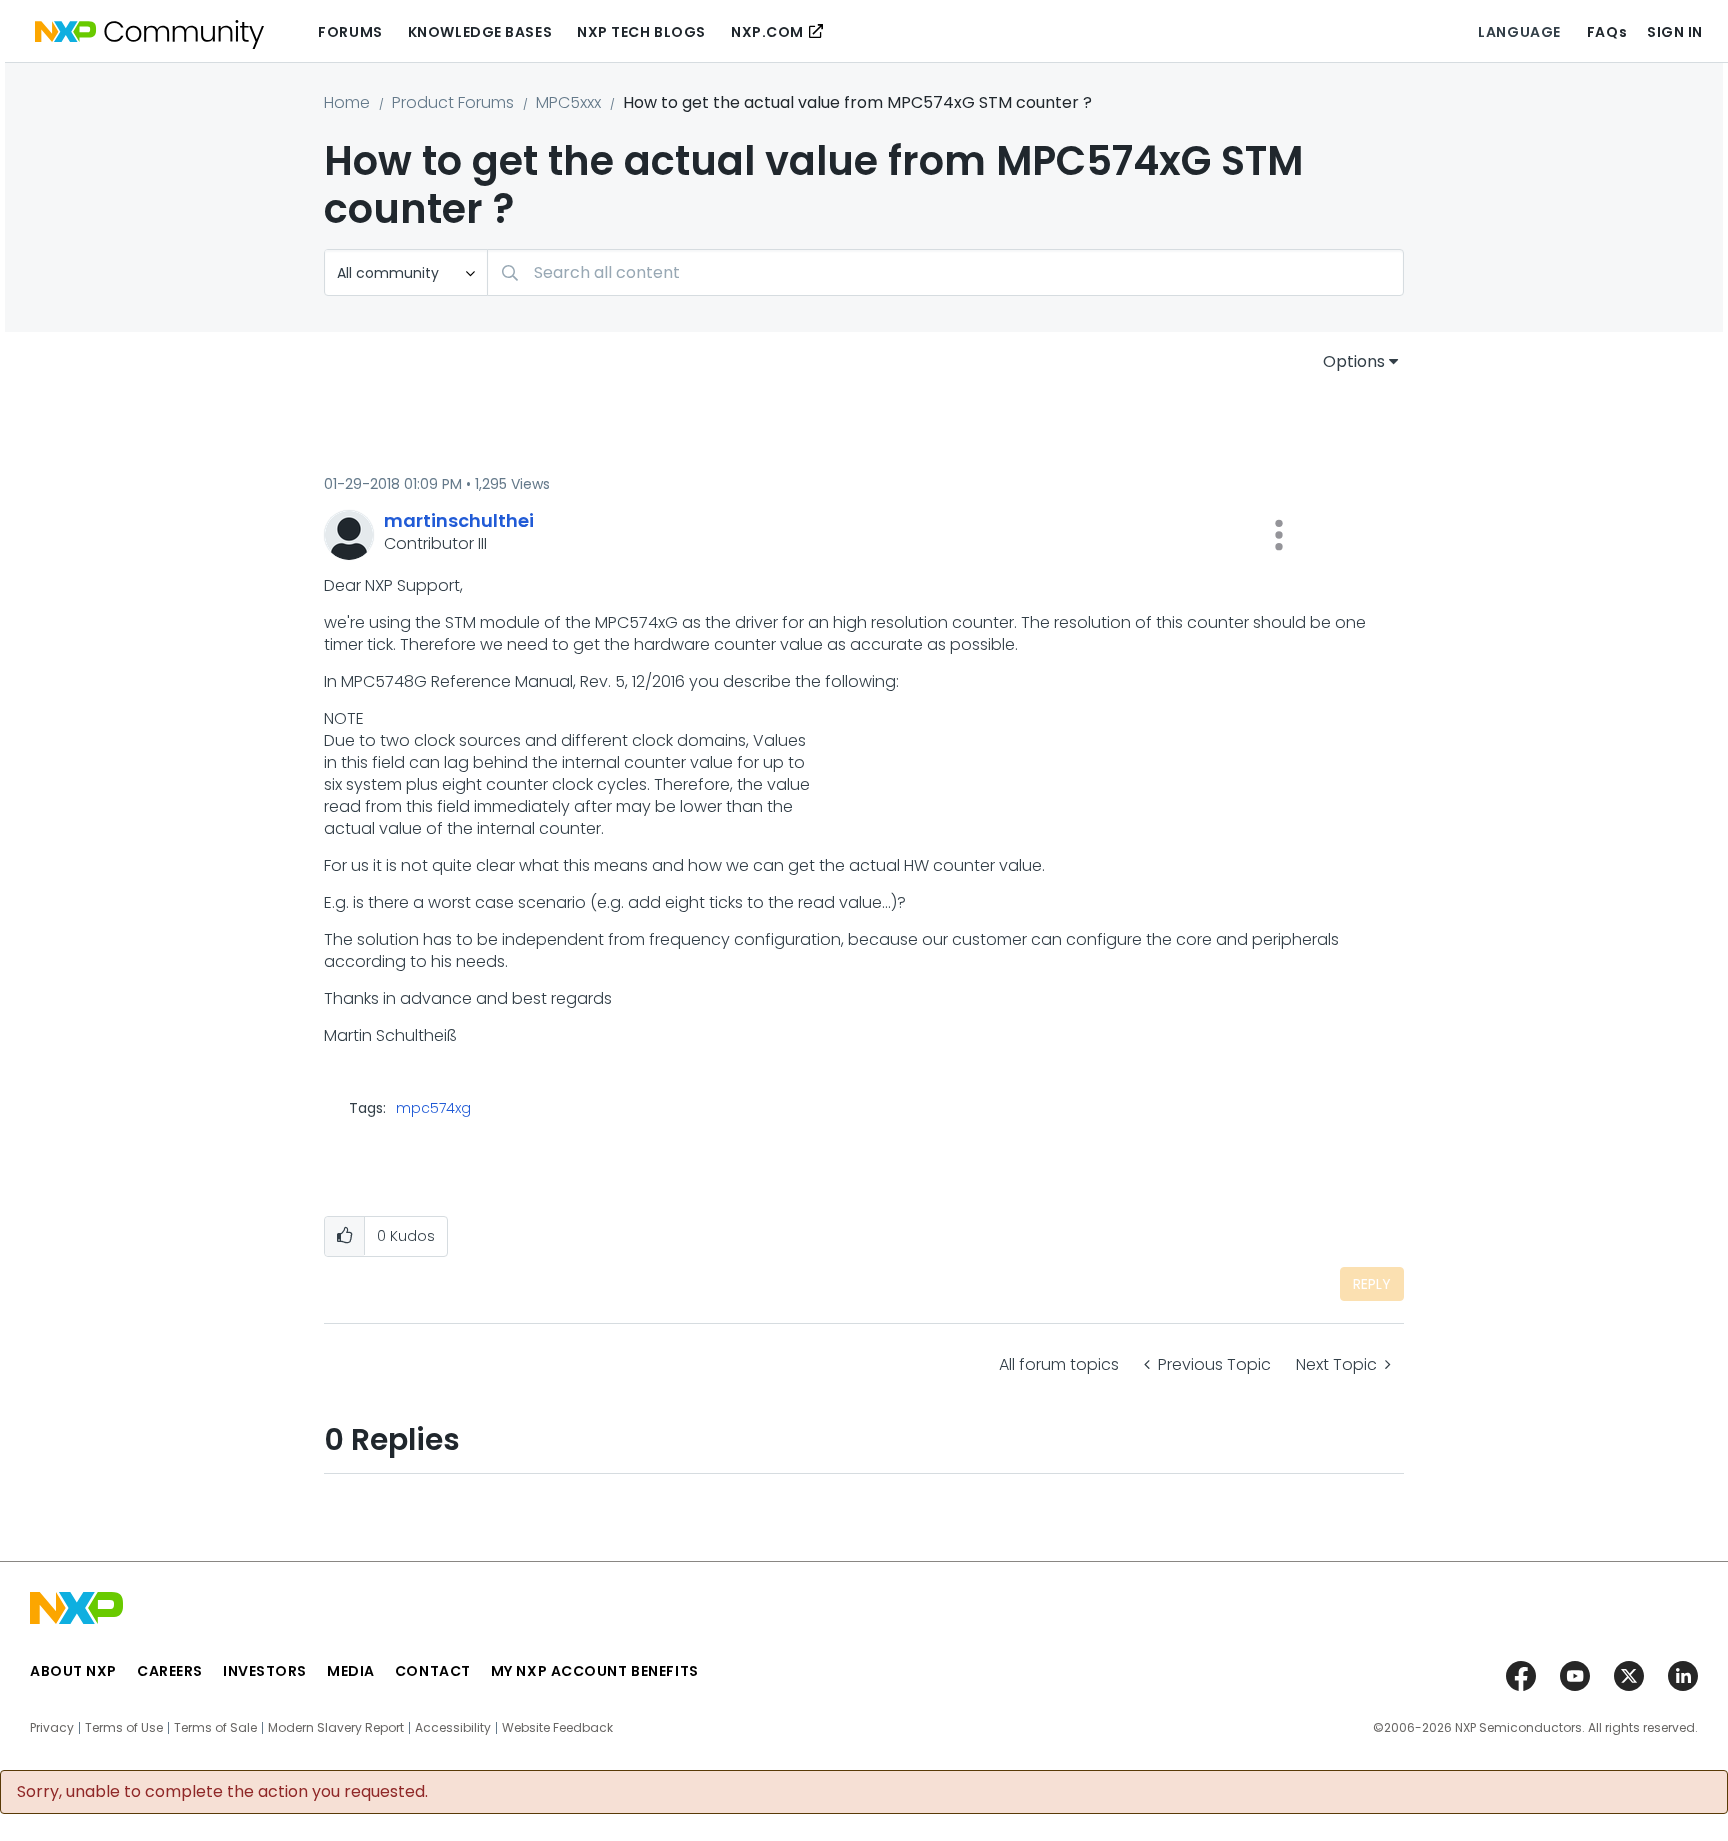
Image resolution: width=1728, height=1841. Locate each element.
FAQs (1607, 32)
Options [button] (1354, 361)
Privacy (52, 1728)
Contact (433, 1671)
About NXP (73, 1671)
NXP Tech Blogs (641, 32)
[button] (1279, 535)
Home (347, 102)
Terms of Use (124, 1728)
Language (1519, 32)
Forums (350, 32)
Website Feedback (557, 1728)
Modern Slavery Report (336, 1728)
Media (351, 1671)
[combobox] (945, 272)
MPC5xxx (568, 102)
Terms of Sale (215, 1728)
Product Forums (453, 102)
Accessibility (453, 1728)
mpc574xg (433, 1108)
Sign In (1675, 32)
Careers (170, 1671)
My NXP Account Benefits (595, 1671)
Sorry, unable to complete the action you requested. (222, 1792)
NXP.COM (767, 32)
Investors (265, 1671)
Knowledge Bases (480, 32)
